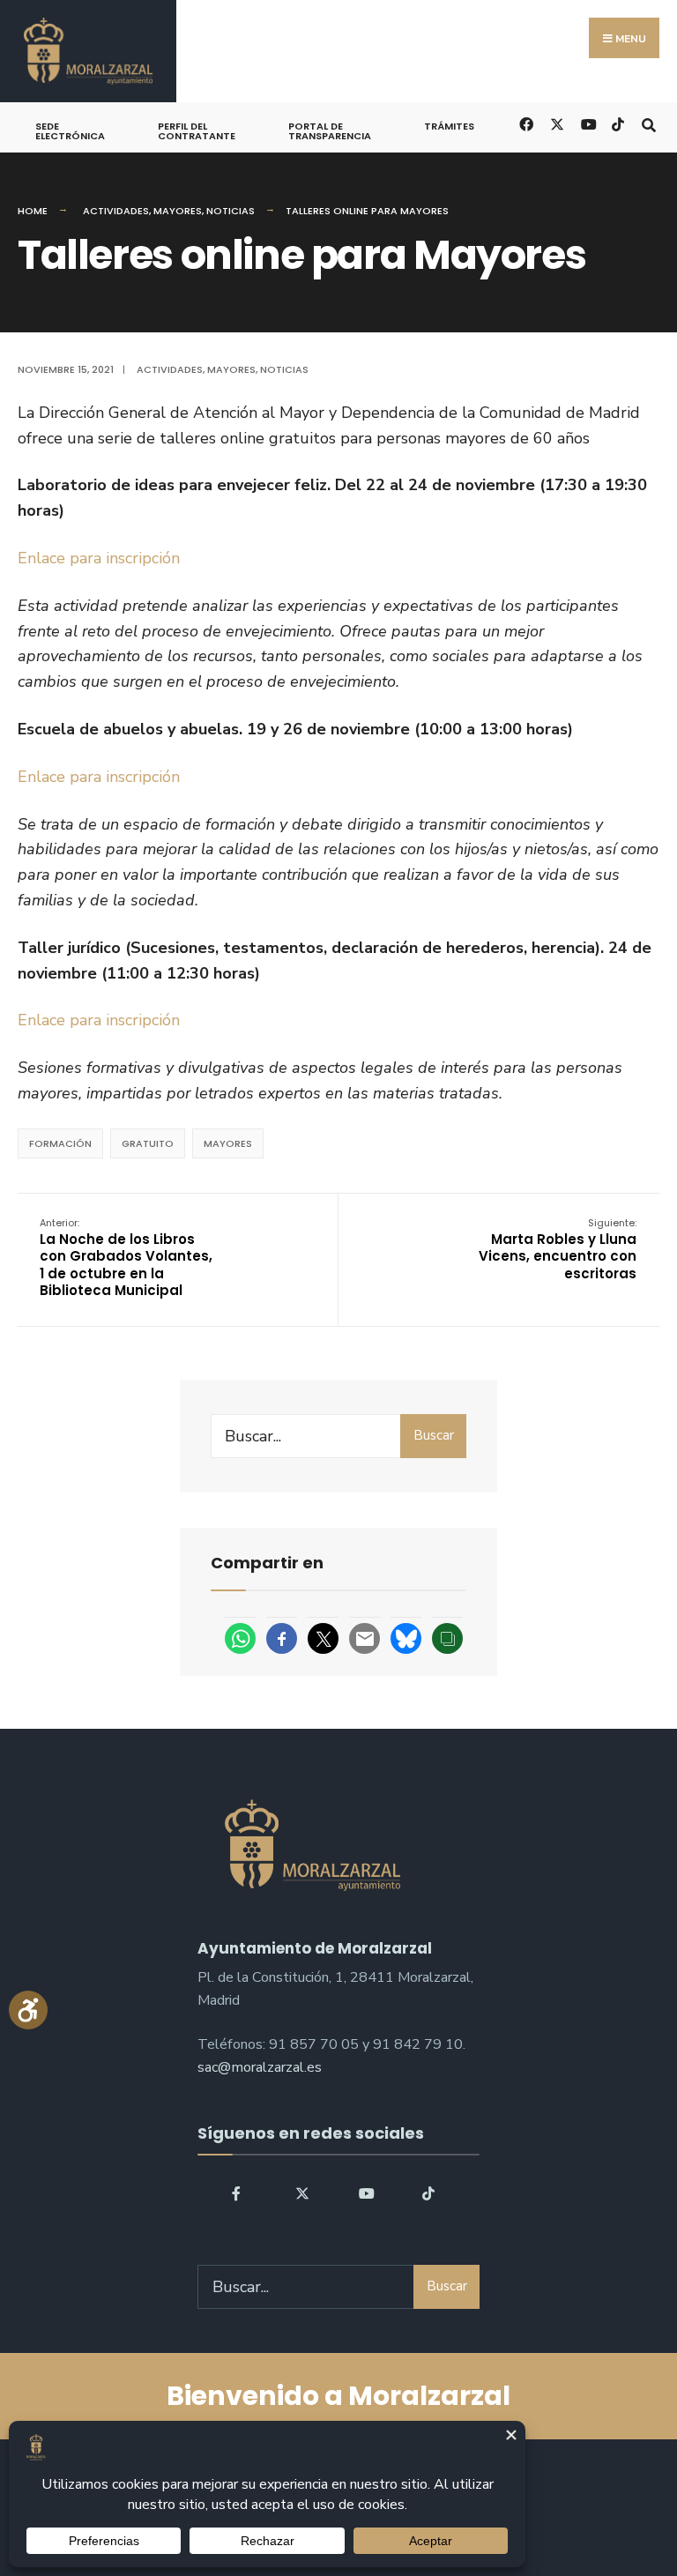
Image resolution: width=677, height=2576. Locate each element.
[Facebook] (239, 2193)
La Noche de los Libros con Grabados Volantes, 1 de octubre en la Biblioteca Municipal (126, 1258)
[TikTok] (617, 123)
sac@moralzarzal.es (260, 2067)
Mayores (178, 211)
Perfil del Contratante (197, 131)
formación (60, 1143)
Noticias (231, 211)
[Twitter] (302, 2193)
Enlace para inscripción (99, 558)
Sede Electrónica (70, 131)
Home (33, 211)
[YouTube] (366, 2193)
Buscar (434, 1435)
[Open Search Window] (648, 123)
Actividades (116, 211)
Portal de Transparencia (330, 131)
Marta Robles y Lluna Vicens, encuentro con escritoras (558, 1249)
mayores (228, 1143)
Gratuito (148, 1143)
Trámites (449, 126)
